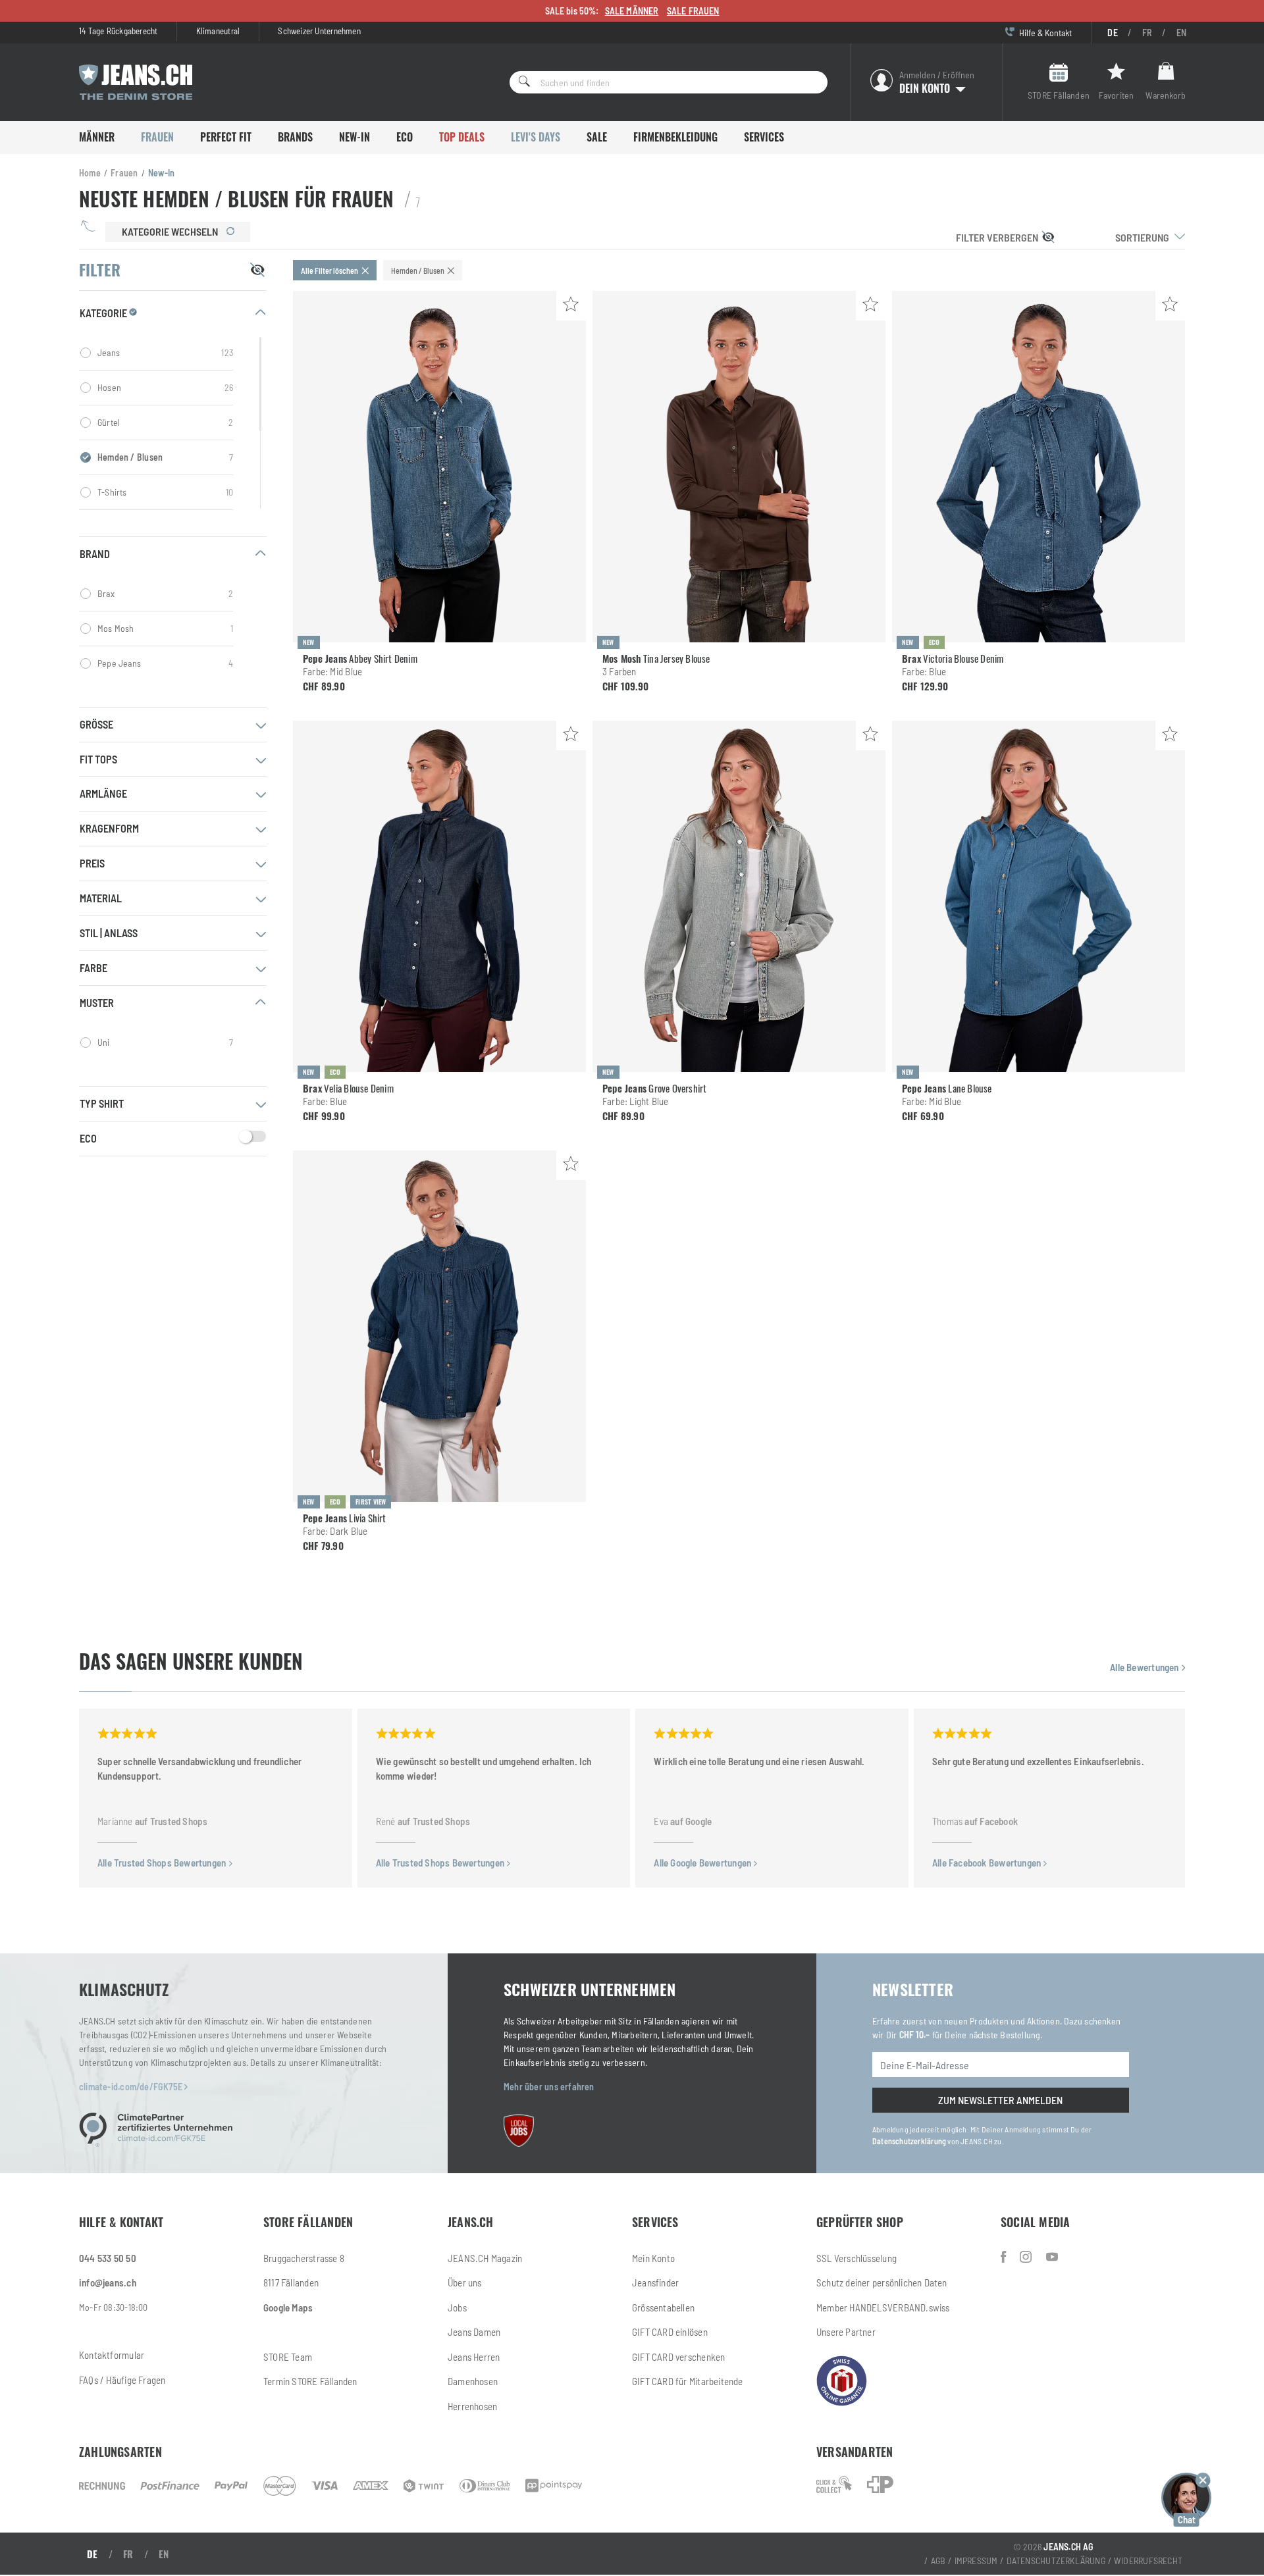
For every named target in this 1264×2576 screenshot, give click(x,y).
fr (1147, 33)
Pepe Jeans (165, 663)
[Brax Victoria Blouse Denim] (1039, 467)
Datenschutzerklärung (909, 2141)
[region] (173, 423)
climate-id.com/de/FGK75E (132, 2087)
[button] (1186, 2498)
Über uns (465, 2282)
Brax (165, 593)
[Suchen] (520, 82)
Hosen (165, 387)
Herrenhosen (472, 2406)
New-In (355, 137)
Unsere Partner (846, 2332)
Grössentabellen (663, 2307)
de (1112, 33)
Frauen (157, 137)
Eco (405, 137)
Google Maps (288, 2307)
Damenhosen (473, 2381)
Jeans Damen (474, 2332)
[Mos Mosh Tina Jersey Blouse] (739, 467)
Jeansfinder (655, 2282)
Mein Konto (653, 2258)
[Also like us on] (1027, 2257)
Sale (597, 137)
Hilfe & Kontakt (1044, 33)
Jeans (165, 352)
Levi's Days (536, 137)
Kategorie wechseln (171, 231)
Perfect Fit (226, 137)
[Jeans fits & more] (1052, 2257)
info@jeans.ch (108, 2282)
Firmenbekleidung (675, 137)
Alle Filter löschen (329, 270)
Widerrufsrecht (1148, 2561)
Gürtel (165, 422)
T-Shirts (165, 492)
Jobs (457, 2307)
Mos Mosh (165, 628)
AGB (938, 2561)
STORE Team (288, 2357)
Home (90, 173)
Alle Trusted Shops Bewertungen (163, 1863)
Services (764, 137)
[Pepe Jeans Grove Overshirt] (739, 896)
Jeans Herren (474, 2357)
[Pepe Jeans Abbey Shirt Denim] (439, 467)
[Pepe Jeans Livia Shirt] (439, 1326)
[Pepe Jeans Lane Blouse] (1039, 896)
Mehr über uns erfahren (549, 2087)
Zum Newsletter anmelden (1000, 2100)
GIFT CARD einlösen (670, 2332)
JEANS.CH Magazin (485, 2258)
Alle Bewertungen (1145, 1667)
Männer (97, 137)
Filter (997, 237)
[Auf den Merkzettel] (571, 306)
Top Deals (462, 137)
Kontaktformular (112, 2355)
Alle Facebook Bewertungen (987, 1863)
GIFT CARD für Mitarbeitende (688, 2381)
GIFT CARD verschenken (678, 2357)
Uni (165, 1042)
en (1181, 33)
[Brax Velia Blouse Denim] (439, 896)
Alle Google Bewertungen (703, 1863)
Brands (295, 137)
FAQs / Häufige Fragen (122, 2380)
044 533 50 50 (108, 2258)
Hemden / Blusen (165, 457)
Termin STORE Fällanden (310, 2381)
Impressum (976, 2561)
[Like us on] (1005, 2257)
